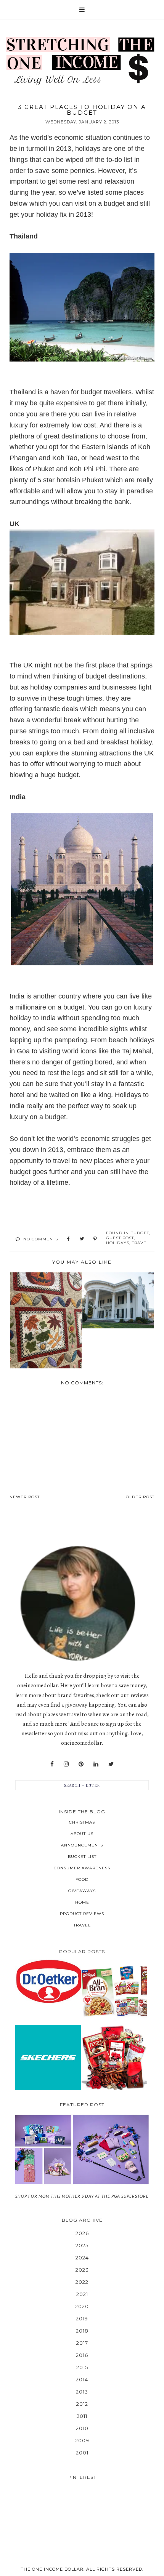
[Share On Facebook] (68, 1239)
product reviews (82, 1914)
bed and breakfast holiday (112, 742)
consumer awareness (82, 1868)
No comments (41, 1239)
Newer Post (25, 1497)
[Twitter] (111, 1764)
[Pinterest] (81, 1764)
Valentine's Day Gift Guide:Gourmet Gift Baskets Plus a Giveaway (114, 2057)
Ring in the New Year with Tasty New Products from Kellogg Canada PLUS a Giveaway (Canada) (114, 1991)
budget (140, 1233)
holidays (118, 1243)
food (82, 1879)
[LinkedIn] (96, 1764)
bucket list (82, 1857)
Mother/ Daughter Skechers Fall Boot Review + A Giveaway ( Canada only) (48, 2057)
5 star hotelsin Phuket (70, 480)
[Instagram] (66, 1764)
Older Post (140, 1497)
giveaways (82, 1891)
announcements (82, 1845)
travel (141, 1243)
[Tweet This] (82, 1239)
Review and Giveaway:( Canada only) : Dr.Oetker (48, 1981)
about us (82, 1834)
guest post (120, 1238)
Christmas (82, 1822)
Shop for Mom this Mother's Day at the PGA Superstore (82, 2196)
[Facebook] (52, 1764)
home (82, 1902)
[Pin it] (95, 1239)
